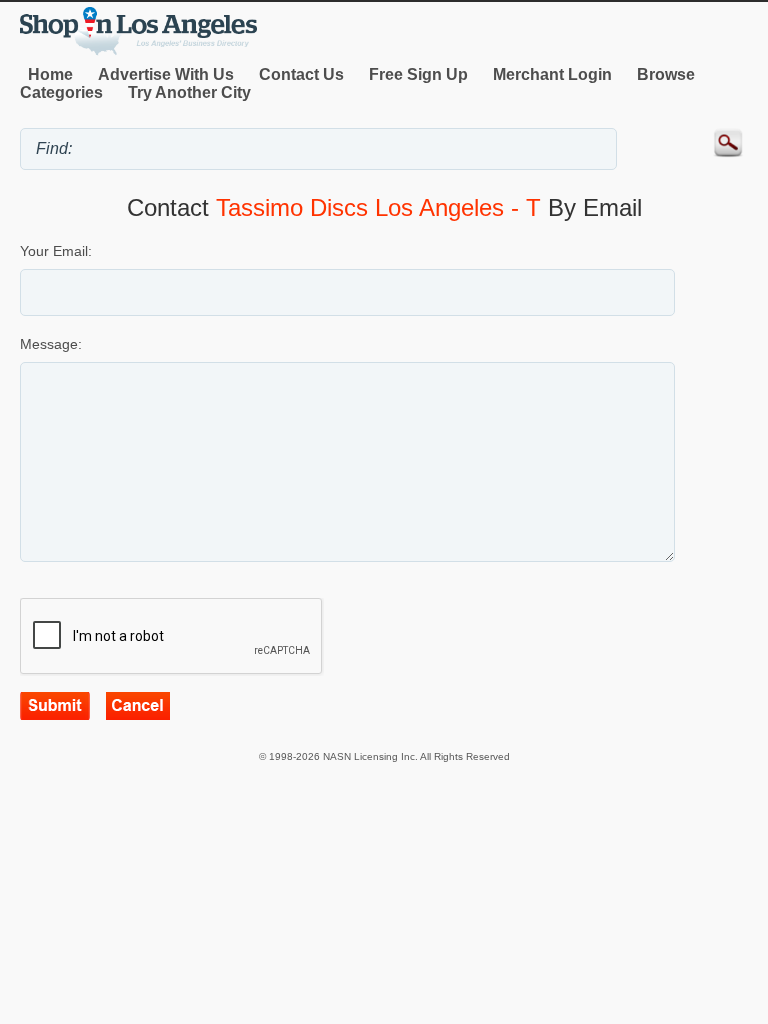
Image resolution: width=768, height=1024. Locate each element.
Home (50, 74)
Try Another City (189, 92)
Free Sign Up (418, 74)
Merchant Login (552, 74)
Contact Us (301, 74)
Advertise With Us (166, 74)
